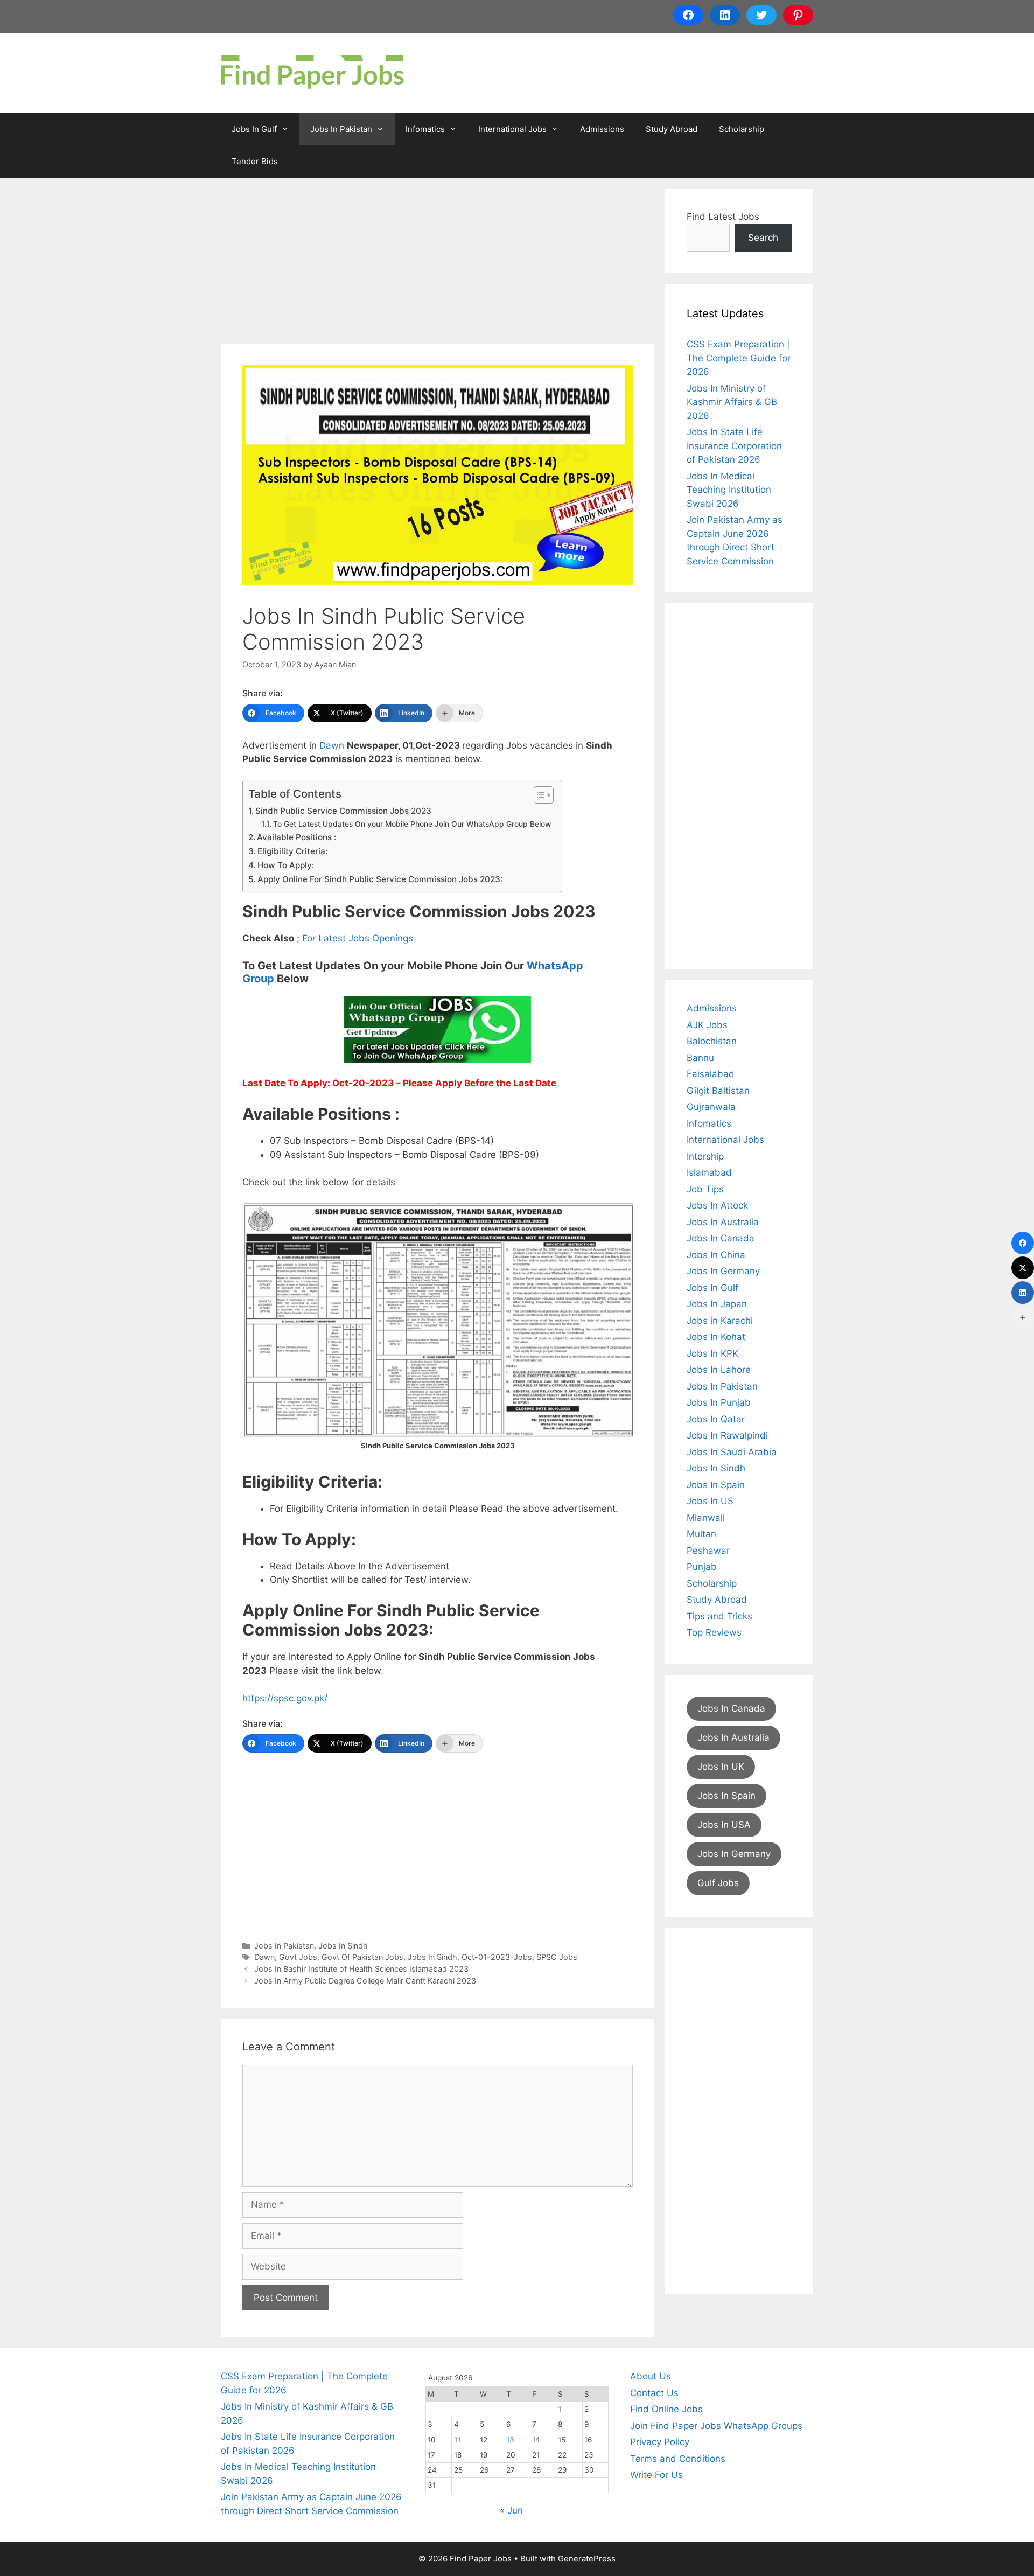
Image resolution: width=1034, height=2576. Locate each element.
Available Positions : (296, 837)
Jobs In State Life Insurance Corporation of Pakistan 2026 (734, 446)
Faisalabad (711, 1074)
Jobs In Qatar (716, 1419)
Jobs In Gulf (254, 129)
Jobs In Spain (716, 1485)
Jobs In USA (724, 1825)
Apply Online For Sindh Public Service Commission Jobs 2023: (380, 879)
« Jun (511, 2510)
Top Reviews (714, 1632)
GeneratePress (587, 2558)
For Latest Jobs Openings (358, 938)
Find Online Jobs (666, 2409)
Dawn (333, 745)
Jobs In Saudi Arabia (732, 1452)
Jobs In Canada (721, 1238)
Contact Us (654, 2393)
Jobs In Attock (717, 1205)
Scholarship (742, 129)
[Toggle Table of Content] (538, 795)
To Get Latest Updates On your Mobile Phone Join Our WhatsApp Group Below (412, 824)
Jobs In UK (721, 1767)
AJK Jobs (707, 1025)
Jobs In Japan (717, 1304)
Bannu (700, 1058)
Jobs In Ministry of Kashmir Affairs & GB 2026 (732, 402)
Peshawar (708, 1551)
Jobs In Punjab (719, 1402)
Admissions (602, 129)
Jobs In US (710, 1501)
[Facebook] (1023, 1243)
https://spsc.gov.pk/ (285, 1698)
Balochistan (712, 1041)
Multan (701, 1534)
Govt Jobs (298, 1957)
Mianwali (706, 1518)
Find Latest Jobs (723, 217)
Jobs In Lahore (719, 1370)
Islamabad (709, 1172)
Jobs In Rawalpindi (727, 1435)
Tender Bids (255, 161)
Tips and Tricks (719, 1616)
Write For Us (656, 2475)
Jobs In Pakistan (341, 129)
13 (510, 2440)
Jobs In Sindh (343, 1946)
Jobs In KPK (712, 1353)
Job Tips (705, 1189)
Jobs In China (716, 1255)
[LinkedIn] (1023, 1293)
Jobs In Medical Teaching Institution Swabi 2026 (729, 490)
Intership (705, 1156)
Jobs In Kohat (716, 1337)
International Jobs (512, 129)
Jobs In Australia (723, 1222)
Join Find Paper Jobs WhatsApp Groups (716, 2426)
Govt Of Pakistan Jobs (362, 1957)
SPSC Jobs (557, 1957)
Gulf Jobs (718, 1883)
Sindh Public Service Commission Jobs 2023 (343, 811)
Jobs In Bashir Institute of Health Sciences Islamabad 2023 (361, 1969)
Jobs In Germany (723, 1271)
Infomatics (425, 129)
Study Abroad (672, 129)
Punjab (702, 1567)
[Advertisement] (438, 264)
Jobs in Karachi (720, 1321)
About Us (651, 2376)
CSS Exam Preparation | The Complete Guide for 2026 (739, 358)
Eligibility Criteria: (292, 851)
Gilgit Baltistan (718, 1091)
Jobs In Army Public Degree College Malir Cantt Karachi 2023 (365, 1981)
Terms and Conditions (678, 2459)
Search (763, 238)
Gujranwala (711, 1107)
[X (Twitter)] (1023, 1268)
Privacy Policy (660, 2442)
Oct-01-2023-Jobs (497, 1957)
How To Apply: (286, 865)
